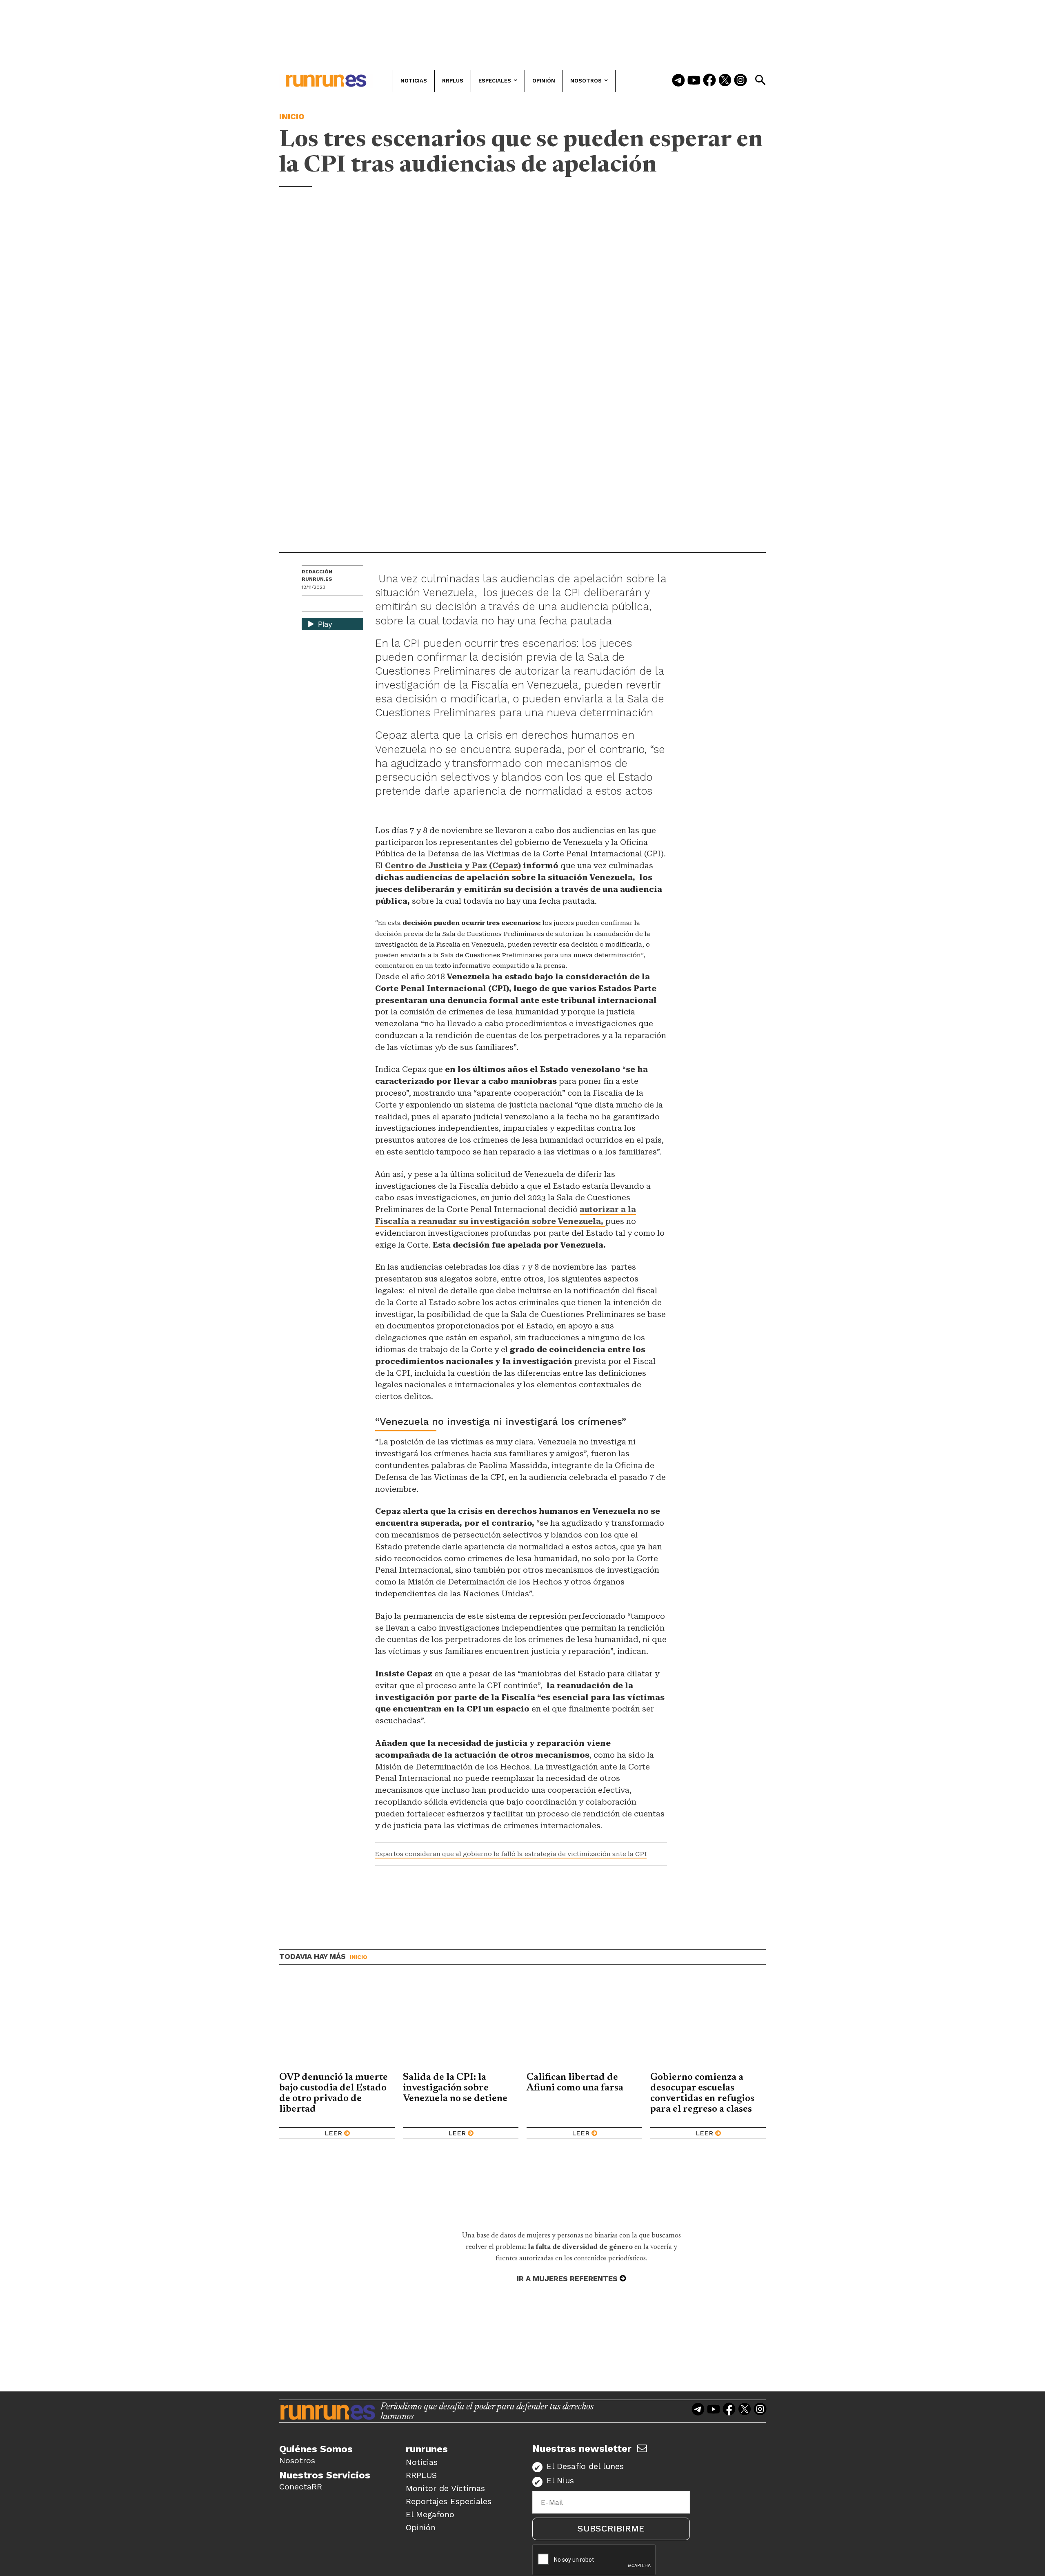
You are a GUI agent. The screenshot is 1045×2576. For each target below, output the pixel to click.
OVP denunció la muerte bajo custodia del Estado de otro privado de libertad (334, 2093)
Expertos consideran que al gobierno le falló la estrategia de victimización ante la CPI (511, 1854)
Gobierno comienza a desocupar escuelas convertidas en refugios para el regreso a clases (702, 2093)
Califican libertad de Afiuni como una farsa (576, 2083)
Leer (333, 2133)
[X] (350, 605)
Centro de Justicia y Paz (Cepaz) (453, 866)
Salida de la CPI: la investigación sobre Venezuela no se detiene (455, 2088)
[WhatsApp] (322, 605)
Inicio (292, 116)
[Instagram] (740, 81)
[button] (760, 80)
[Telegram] (678, 81)
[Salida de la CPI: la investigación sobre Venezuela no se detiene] (461, 2024)
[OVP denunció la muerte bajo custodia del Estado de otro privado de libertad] (337, 2024)
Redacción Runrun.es (317, 575)
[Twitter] (725, 81)
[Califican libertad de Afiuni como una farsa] (584, 2024)
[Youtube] (694, 81)
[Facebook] (709, 81)
